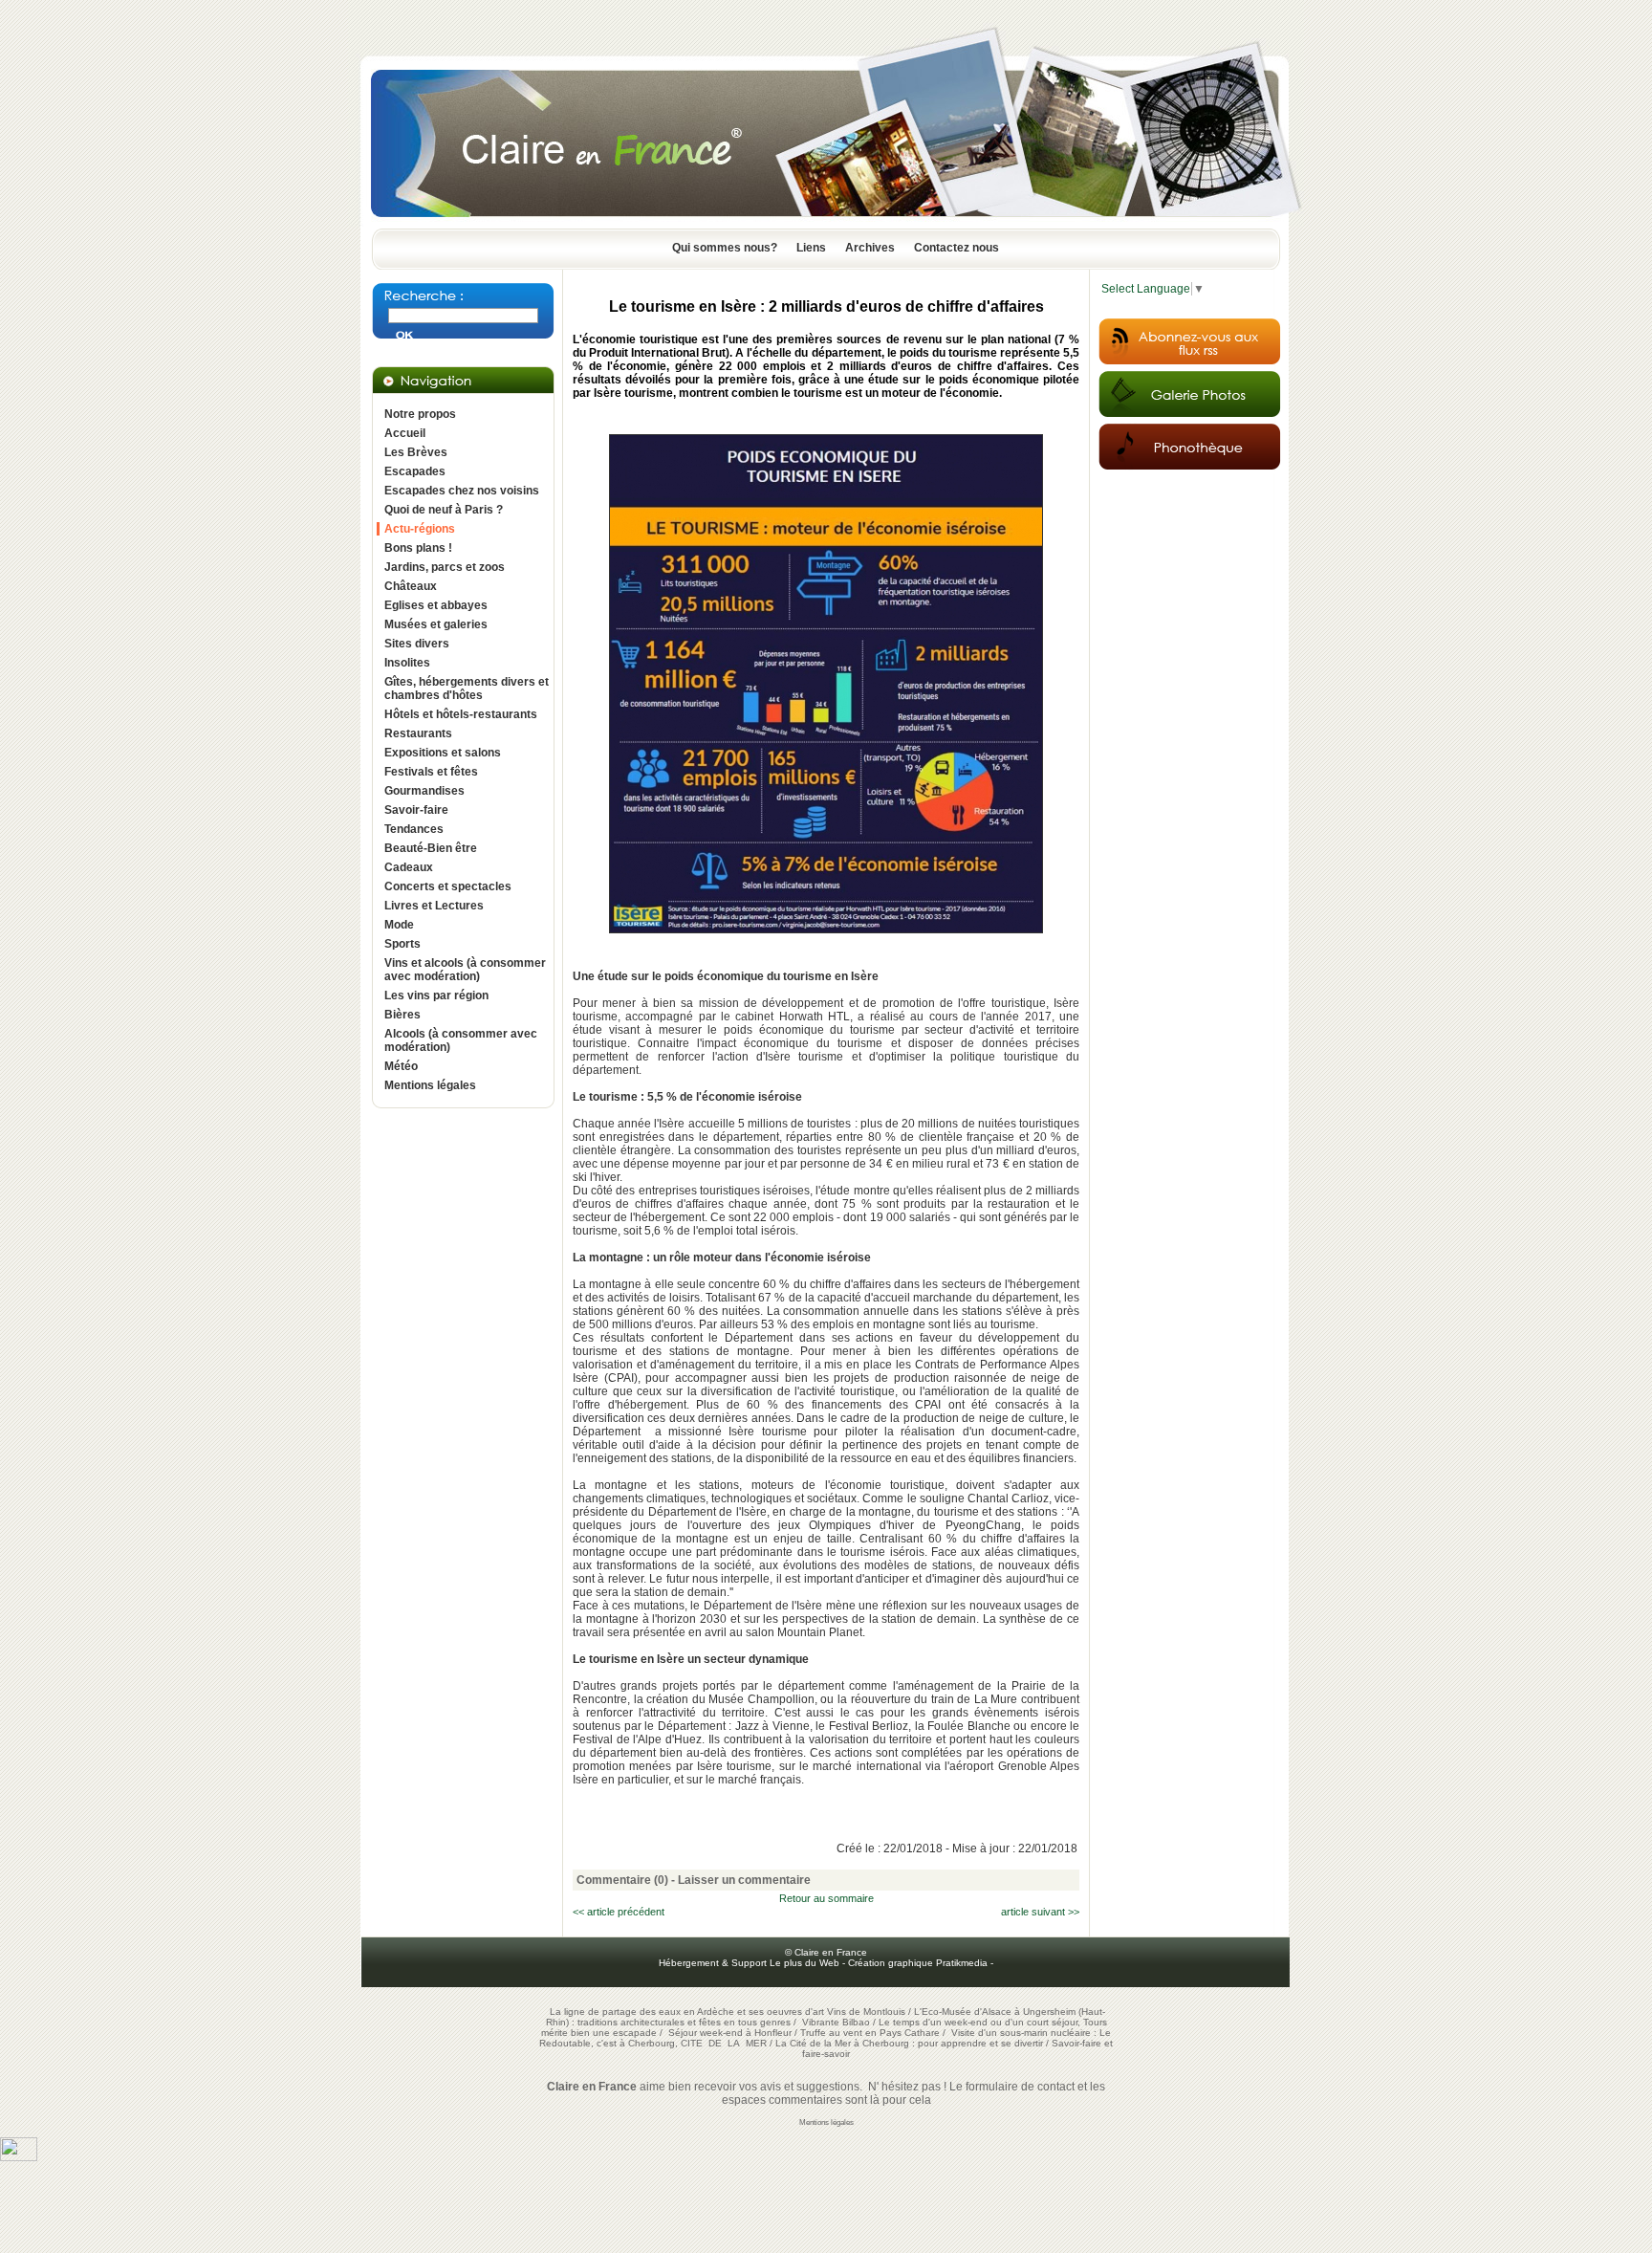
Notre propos (420, 414)
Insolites (407, 663)
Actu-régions (420, 529)
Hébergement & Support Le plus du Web (750, 1963)
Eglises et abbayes (436, 605)
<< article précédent (619, 1912)
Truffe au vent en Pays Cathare (870, 2033)
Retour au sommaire (826, 1898)
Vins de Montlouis (866, 2012)
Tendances (414, 829)
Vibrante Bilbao (837, 2022)
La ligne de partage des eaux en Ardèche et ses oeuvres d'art (687, 2012)
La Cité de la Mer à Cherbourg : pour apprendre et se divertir (909, 2043)
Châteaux (411, 586)
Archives (870, 248)
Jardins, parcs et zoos (445, 567)
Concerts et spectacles (448, 886)
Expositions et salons (443, 753)
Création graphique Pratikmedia (918, 1963)
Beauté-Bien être (431, 848)
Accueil (405, 433)
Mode (399, 925)
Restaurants (418, 733)
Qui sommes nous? (725, 248)
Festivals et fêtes (431, 772)
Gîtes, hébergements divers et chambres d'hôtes (467, 689)
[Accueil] (826, 223)
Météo (401, 1066)
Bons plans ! (418, 548)
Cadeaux (409, 867)
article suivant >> (1040, 1912)
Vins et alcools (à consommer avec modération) (465, 970)
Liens (811, 248)
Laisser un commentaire (744, 1880)
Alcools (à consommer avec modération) (461, 1040)
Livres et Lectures (434, 906)
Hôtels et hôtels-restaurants (461, 714)
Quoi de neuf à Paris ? (444, 510)
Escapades (415, 471)
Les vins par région (436, 995)
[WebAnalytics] (19, 2157)
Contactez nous (956, 248)
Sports (402, 944)
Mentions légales (430, 1085)
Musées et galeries (436, 624)
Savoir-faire (416, 810)
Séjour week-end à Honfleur (730, 2033)
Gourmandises (424, 791)
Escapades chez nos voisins (462, 491)
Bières (402, 1015)
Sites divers (417, 644)
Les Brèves (416, 452)
